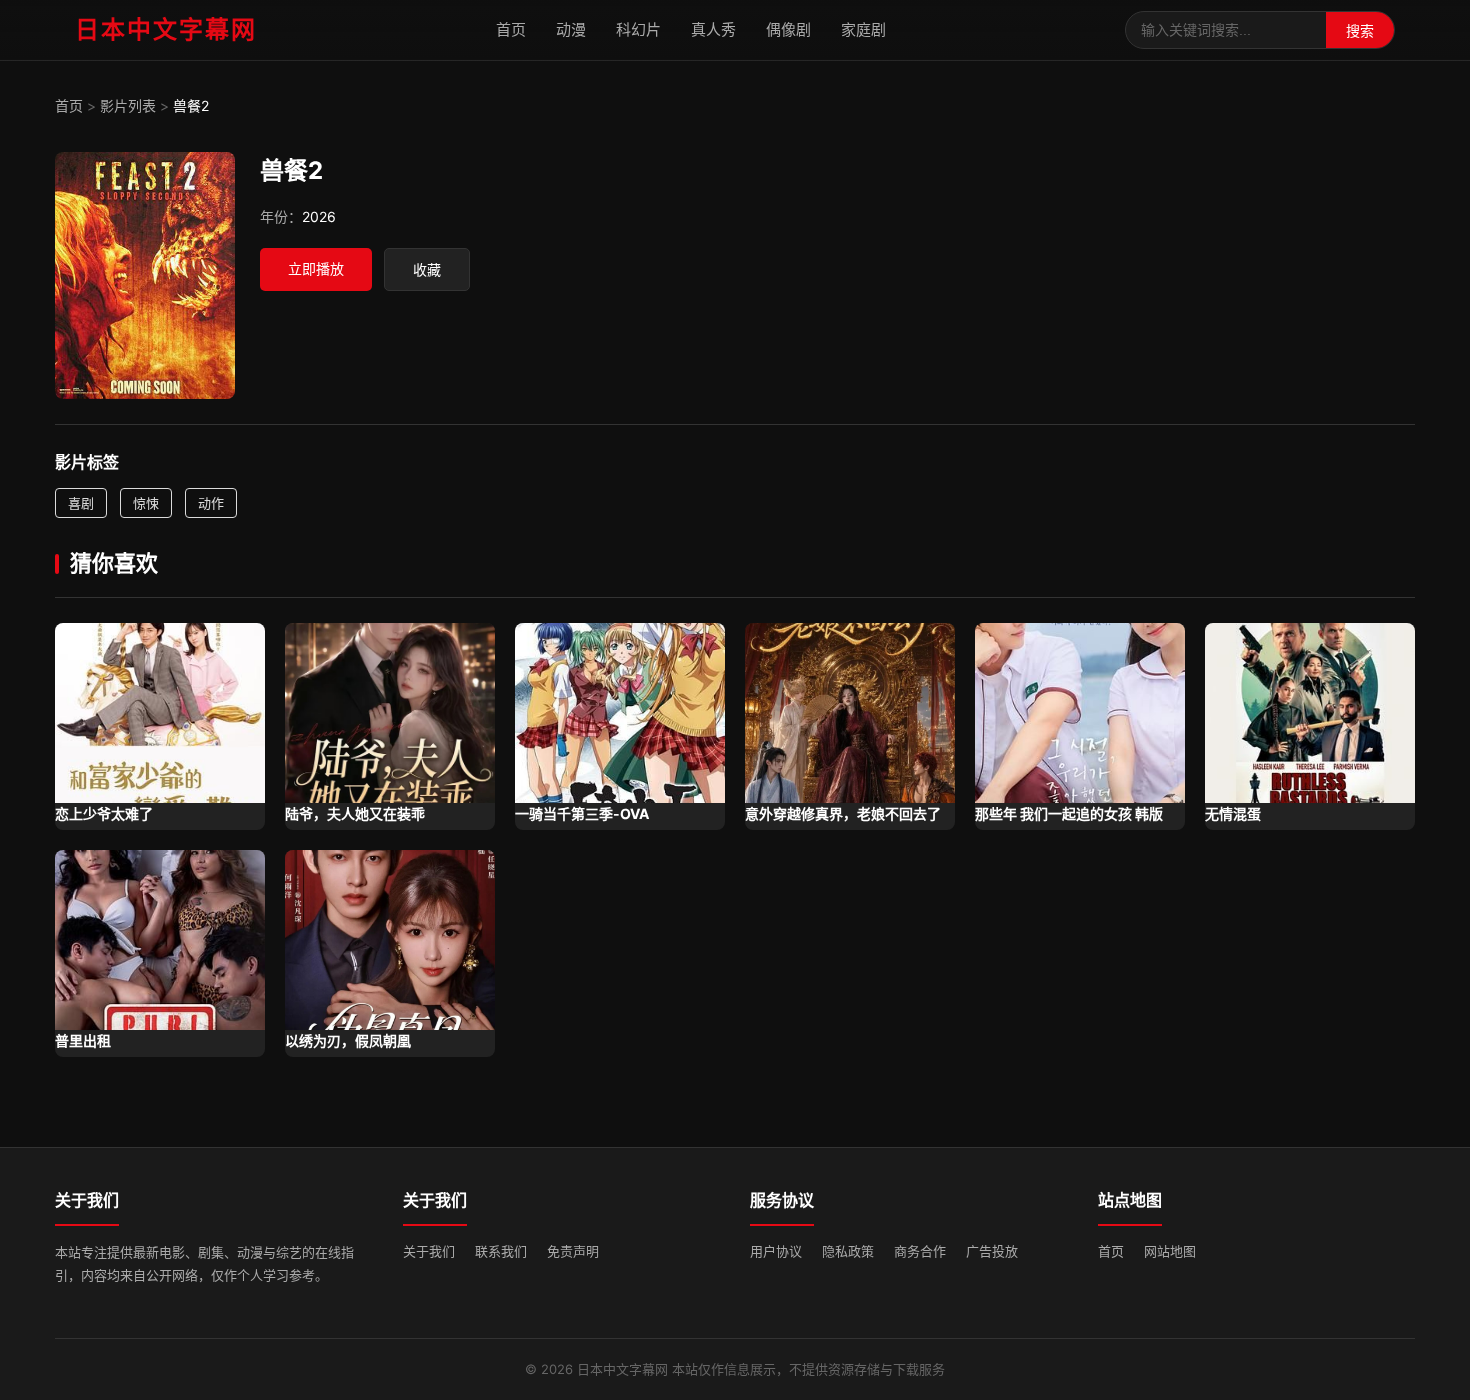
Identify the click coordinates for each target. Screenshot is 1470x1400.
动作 (211, 503)
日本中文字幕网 (166, 29)
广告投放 (992, 1251)
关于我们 (429, 1251)
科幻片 (638, 29)
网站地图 (1170, 1251)
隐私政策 (848, 1251)
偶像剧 (788, 29)
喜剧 (81, 503)
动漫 (571, 29)
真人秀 (713, 29)
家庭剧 (863, 29)
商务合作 (920, 1251)
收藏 (427, 270)
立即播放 (316, 268)
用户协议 (776, 1251)
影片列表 (128, 105)
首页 (511, 29)
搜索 (1360, 31)
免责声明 (573, 1251)
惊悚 (146, 503)
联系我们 (501, 1251)
